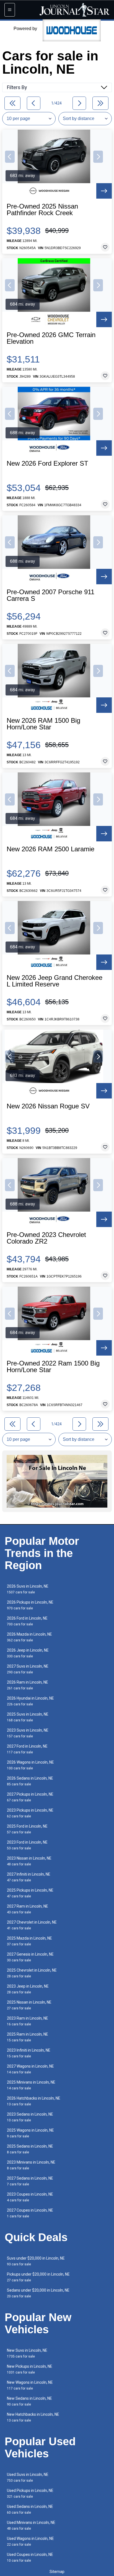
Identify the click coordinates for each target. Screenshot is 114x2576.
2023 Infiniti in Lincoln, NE (29, 2053)
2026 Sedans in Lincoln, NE (30, 1781)
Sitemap (57, 2572)
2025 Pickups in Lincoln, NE (30, 1893)
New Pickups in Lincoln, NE (30, 2369)
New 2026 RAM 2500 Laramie (50, 849)
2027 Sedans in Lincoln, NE (30, 2181)
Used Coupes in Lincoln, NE (30, 2557)
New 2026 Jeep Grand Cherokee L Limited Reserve (55, 981)
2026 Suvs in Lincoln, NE (28, 1589)
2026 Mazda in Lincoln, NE (29, 1637)
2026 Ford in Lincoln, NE (27, 1621)
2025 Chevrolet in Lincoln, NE (32, 1973)
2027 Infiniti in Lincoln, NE (29, 1877)
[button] (10, 157)
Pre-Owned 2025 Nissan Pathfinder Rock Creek (42, 210)
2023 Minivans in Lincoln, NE (31, 2165)
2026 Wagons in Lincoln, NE (30, 1765)
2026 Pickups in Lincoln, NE (30, 1605)
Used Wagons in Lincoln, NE (30, 2541)
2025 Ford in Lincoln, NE (27, 1829)
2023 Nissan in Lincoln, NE (29, 1861)
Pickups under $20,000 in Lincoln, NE (38, 2277)
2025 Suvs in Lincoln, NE (28, 1717)
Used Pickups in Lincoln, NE (30, 2493)
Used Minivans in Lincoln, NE (31, 2525)
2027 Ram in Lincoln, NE (28, 1909)
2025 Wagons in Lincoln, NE (30, 2133)
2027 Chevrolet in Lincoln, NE (32, 1925)
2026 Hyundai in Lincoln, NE (30, 1701)
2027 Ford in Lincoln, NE (27, 1749)
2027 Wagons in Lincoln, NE (30, 2069)
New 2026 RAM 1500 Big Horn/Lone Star (43, 724)
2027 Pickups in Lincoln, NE (30, 1797)
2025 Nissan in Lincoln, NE (29, 2005)
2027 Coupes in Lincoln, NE (30, 2213)
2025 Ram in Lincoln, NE (28, 2037)
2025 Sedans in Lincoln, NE (30, 2149)
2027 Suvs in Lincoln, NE (28, 1669)
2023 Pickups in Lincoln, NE (30, 1813)
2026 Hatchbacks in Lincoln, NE (34, 2101)
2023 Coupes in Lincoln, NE (30, 2197)
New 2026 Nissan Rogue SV (48, 1106)
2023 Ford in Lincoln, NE (27, 1845)
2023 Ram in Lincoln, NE (28, 2021)
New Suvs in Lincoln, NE (27, 2353)
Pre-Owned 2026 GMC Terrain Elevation (51, 338)
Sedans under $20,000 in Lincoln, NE (38, 2293)
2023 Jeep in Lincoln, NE (28, 1989)
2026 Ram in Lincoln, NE (28, 1685)
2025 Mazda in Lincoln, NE (29, 1941)
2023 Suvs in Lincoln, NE (28, 1733)
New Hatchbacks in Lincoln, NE (33, 2417)
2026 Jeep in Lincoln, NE (28, 1653)
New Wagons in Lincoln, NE (30, 2385)
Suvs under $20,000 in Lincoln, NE (36, 2261)
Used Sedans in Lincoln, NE (30, 2509)
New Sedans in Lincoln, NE (29, 2401)
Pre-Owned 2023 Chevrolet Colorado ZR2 (46, 1238)
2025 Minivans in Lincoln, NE (31, 2085)
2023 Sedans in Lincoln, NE (30, 2117)
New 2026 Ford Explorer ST (47, 463)
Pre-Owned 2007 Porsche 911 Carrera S (50, 595)
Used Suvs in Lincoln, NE (28, 2477)
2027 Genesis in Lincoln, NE (30, 1957)
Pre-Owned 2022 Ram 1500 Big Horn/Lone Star (53, 1367)
